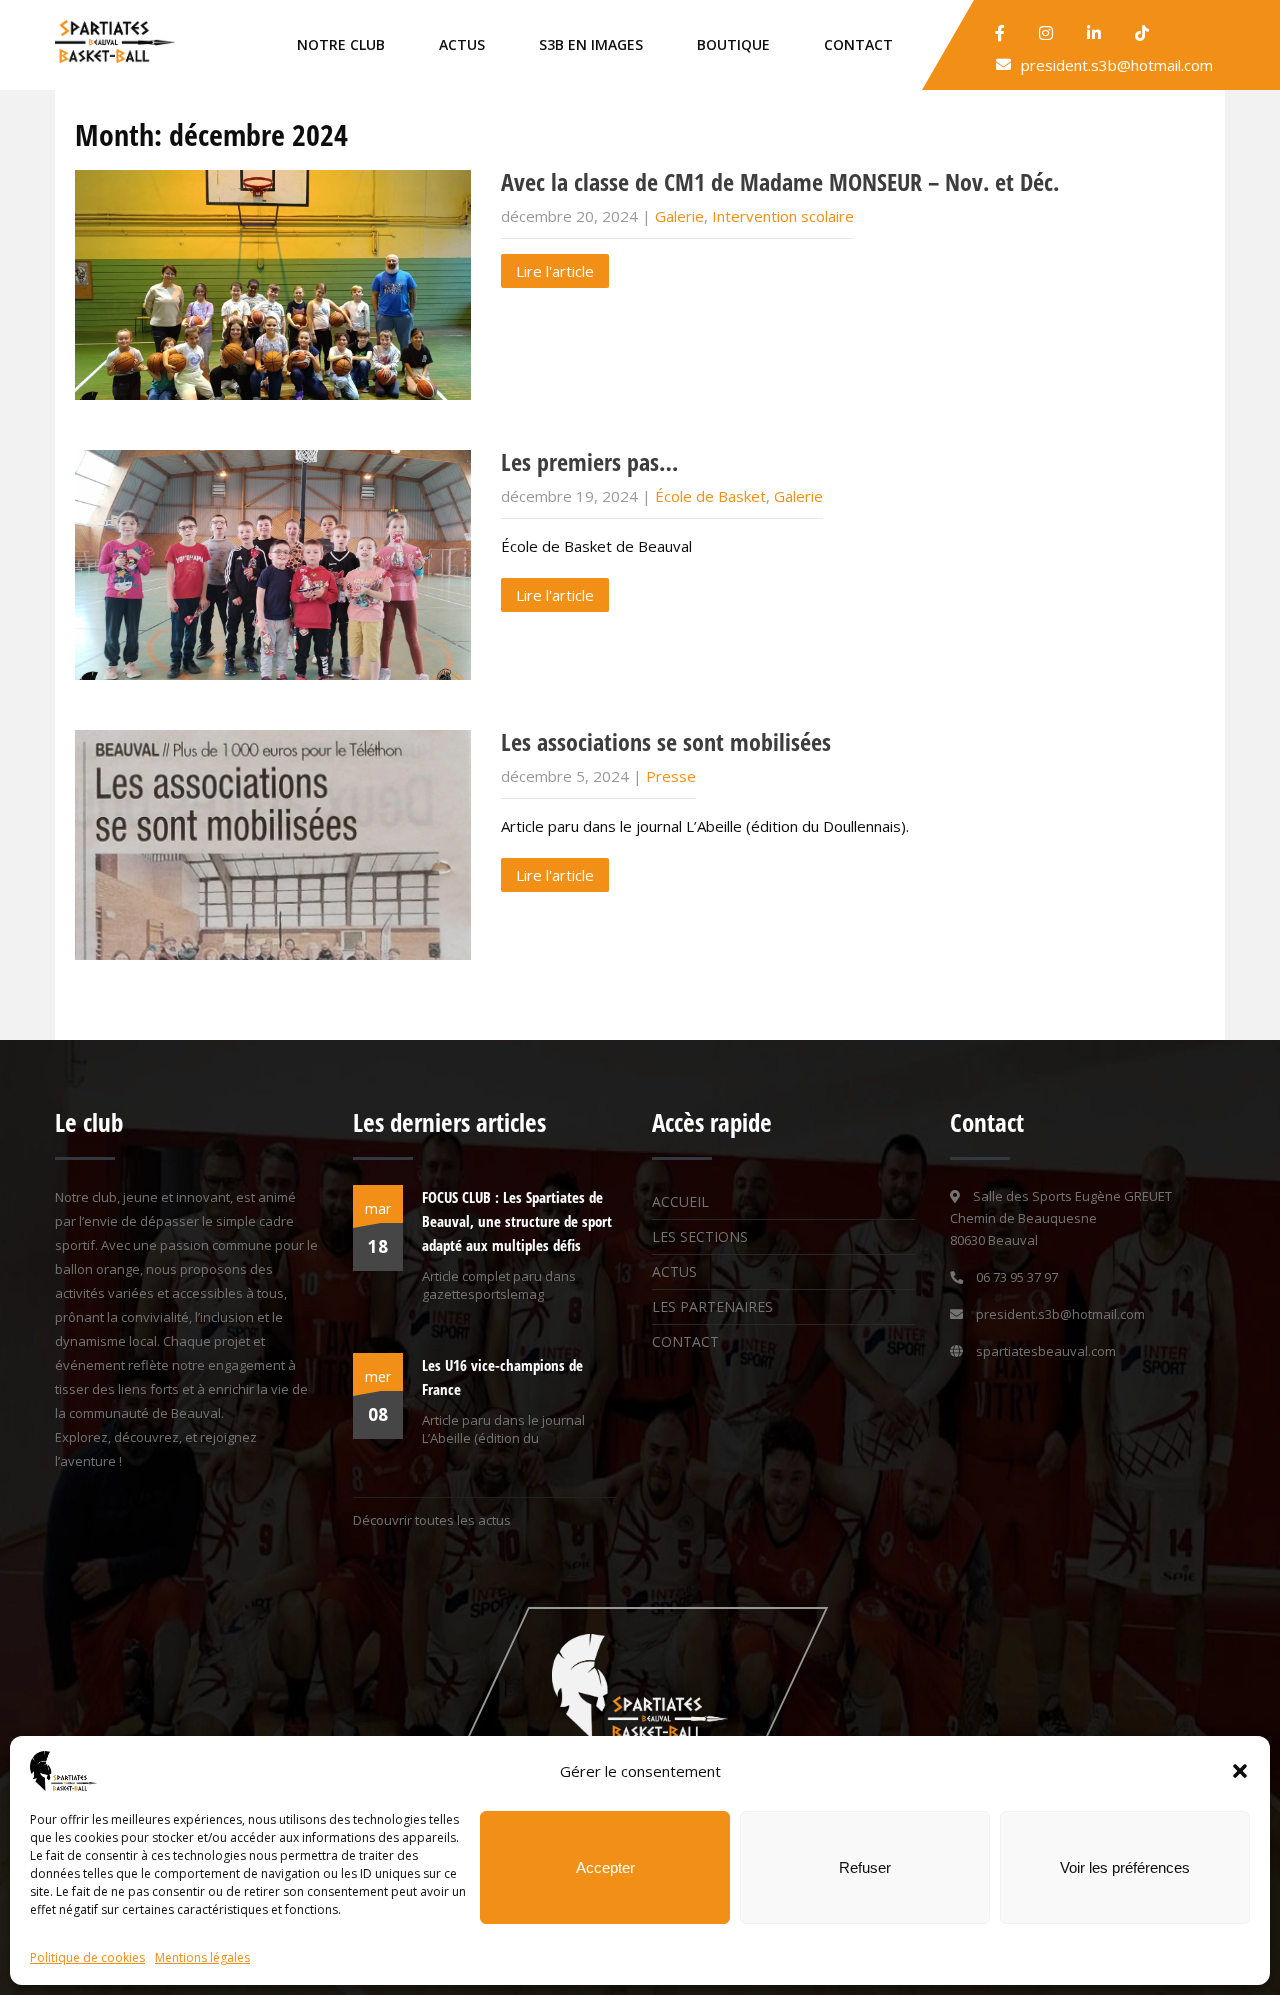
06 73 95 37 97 (1017, 1277)
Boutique (733, 44)
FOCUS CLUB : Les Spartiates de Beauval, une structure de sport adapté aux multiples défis (517, 1221)
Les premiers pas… (589, 461)
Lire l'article (555, 271)
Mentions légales (202, 1957)
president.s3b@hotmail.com (1117, 65)
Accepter (605, 1867)
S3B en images (591, 44)
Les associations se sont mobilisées (666, 741)
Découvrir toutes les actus (432, 1520)
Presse (671, 776)
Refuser (865, 1867)
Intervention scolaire (783, 216)
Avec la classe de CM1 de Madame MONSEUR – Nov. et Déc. (780, 181)
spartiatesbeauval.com (1046, 1351)
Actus (462, 44)
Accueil (680, 1201)
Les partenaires (712, 1306)
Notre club (341, 44)
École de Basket (710, 496)
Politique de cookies (87, 1957)
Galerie (679, 216)
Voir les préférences (1125, 1867)
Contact (858, 44)
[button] (1240, 1771)
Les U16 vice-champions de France (502, 1377)
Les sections (700, 1236)
